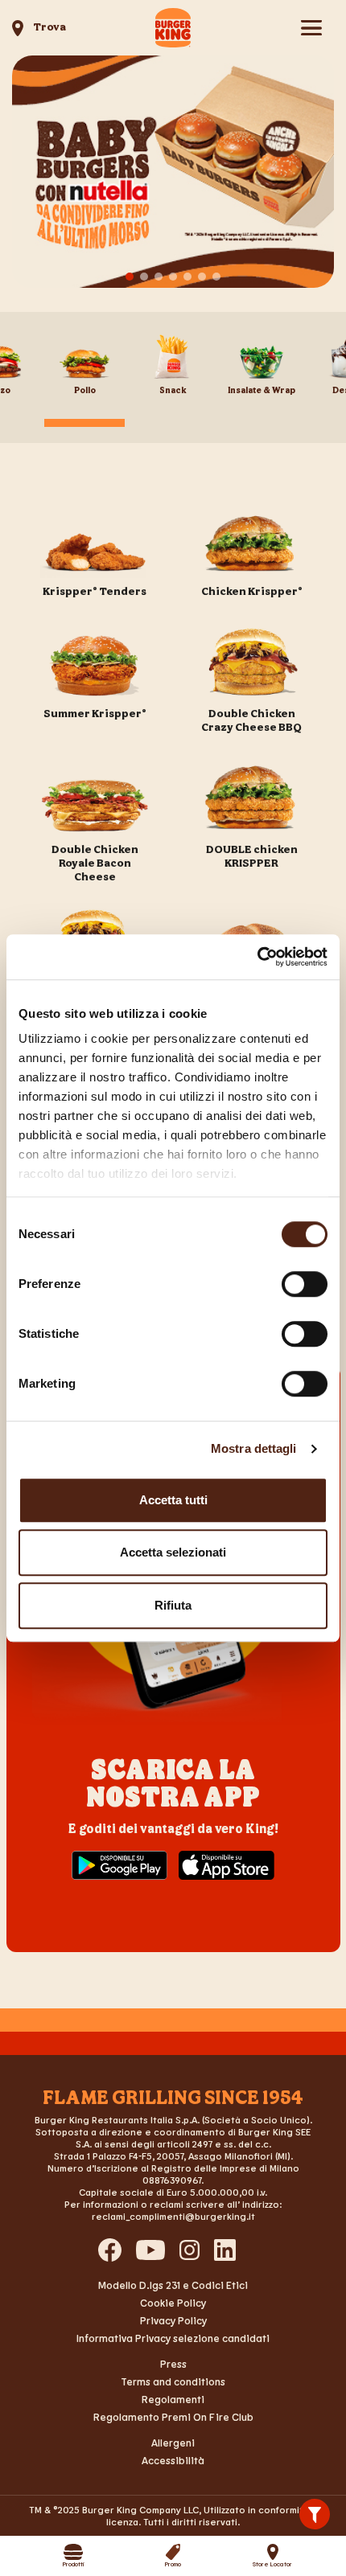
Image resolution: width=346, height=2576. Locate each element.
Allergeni (173, 2443)
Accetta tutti (173, 1500)
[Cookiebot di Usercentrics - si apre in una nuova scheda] (257, 957)
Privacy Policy (173, 2320)
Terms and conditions (173, 2381)
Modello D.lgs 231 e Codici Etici (173, 2285)
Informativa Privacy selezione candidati (173, 2338)
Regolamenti (173, 2399)
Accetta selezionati (173, 1552)
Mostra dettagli (254, 1448)
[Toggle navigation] (311, 27)
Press (173, 2364)
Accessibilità (173, 2460)
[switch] (305, 1284)
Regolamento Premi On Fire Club (173, 2417)
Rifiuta (173, 1605)
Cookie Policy (173, 2303)
